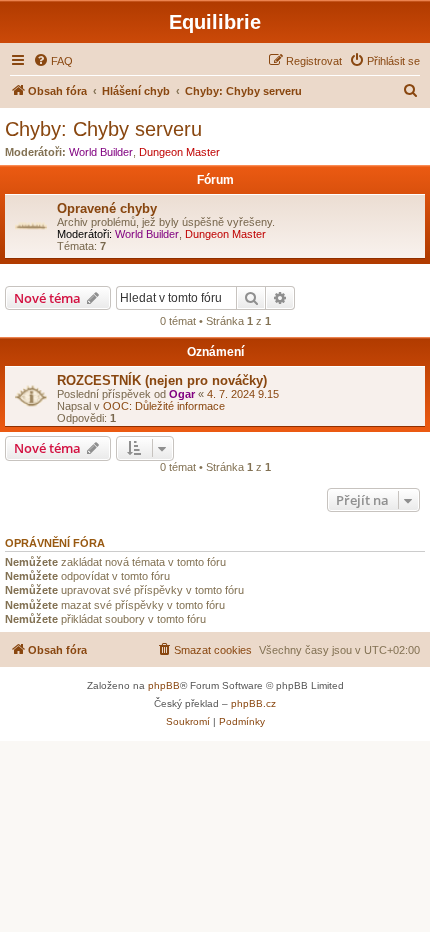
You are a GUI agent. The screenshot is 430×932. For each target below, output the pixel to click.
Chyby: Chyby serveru (103, 129)
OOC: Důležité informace (164, 406)
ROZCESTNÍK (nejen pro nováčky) (162, 380)
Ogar (182, 394)
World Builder (101, 152)
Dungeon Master (179, 152)
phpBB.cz (253, 703)
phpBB (164, 685)
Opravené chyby (107, 208)
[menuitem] (53, 61)
